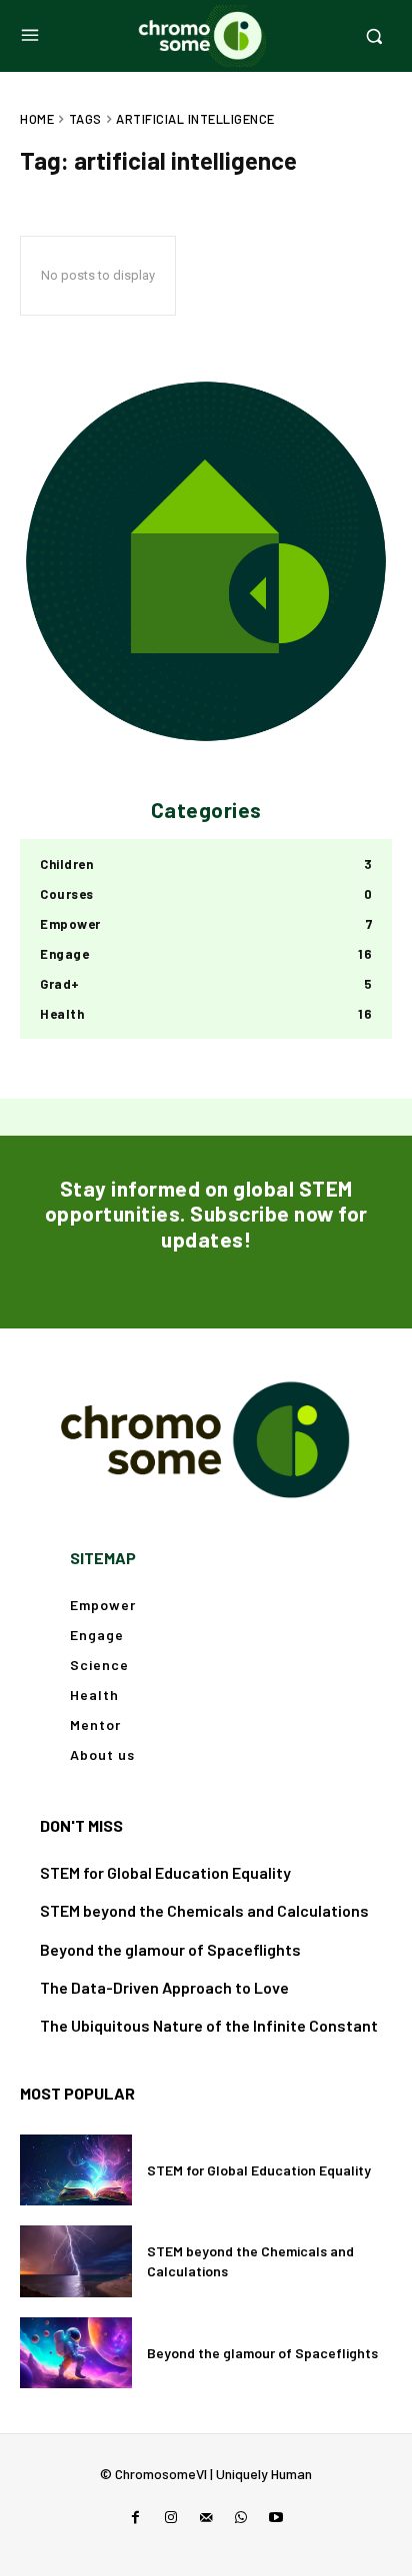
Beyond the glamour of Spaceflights (170, 1949)
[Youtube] (276, 2518)
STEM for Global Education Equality (165, 1872)
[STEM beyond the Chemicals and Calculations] (76, 2261)
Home (37, 119)
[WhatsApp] (241, 2518)
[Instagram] (170, 2518)
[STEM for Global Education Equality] (76, 2170)
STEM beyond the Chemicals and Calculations (204, 1910)
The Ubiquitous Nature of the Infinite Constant (209, 2025)
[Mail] (205, 2518)
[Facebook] (135, 2518)
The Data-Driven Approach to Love (164, 1987)
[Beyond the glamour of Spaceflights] (76, 2353)
